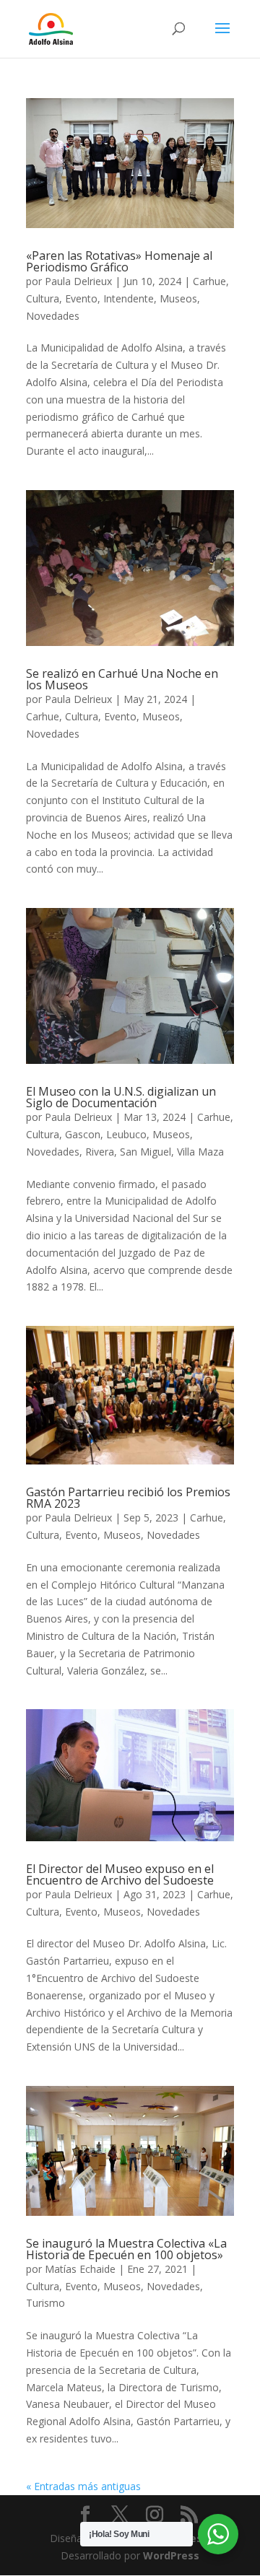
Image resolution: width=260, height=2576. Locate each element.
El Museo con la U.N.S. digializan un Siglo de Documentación (121, 1097)
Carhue (209, 281)
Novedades (53, 316)
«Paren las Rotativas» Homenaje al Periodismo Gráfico (119, 261)
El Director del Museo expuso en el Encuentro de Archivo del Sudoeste (120, 1874)
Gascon (83, 1134)
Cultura (43, 298)
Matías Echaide (80, 2269)
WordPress (171, 2555)
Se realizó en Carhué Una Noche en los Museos (122, 679)
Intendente (129, 298)
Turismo (45, 2303)
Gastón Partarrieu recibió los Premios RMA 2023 (128, 1498)
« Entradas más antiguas (83, 2486)
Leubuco (126, 1134)
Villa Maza (200, 1152)
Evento (81, 298)
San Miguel (146, 1152)
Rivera (100, 1152)
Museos (178, 298)
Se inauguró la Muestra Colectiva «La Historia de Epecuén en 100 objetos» (126, 2249)
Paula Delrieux (78, 281)
